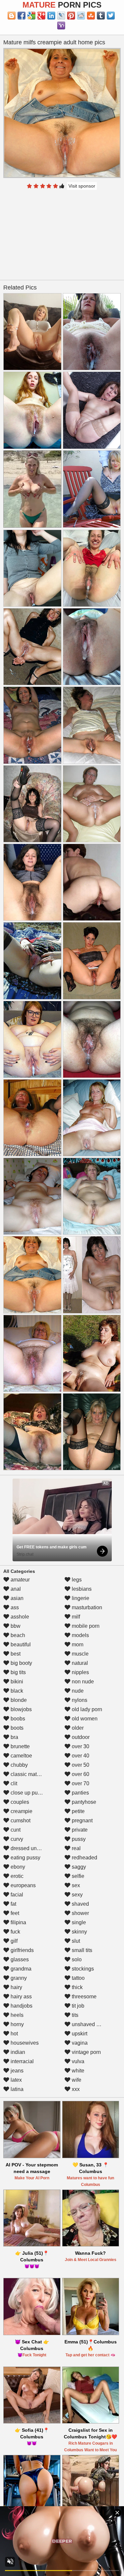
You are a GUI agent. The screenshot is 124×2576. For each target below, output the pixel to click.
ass (14, 1607)
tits (74, 2015)
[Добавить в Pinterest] (71, 16)
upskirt (79, 2034)
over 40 (80, 1756)
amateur (20, 1580)
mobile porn (85, 1626)
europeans (22, 1885)
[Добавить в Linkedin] (51, 16)
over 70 (80, 1783)
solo (76, 1959)
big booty (21, 1663)
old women (84, 1719)
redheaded (84, 1858)
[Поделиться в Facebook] (21, 16)
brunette (20, 1746)
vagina (79, 2043)
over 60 (80, 1774)
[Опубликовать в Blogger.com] (12, 16)
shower (80, 1913)
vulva (77, 2061)
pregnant (82, 1821)
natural (79, 1663)
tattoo (78, 1978)
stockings (82, 1969)
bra (14, 1737)
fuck (15, 1932)
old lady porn (86, 1709)
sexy (77, 1895)
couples (19, 1802)
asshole (19, 1617)
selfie (77, 1876)
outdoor (80, 1737)
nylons (79, 1700)
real (76, 1848)
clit (13, 1783)
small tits (81, 1950)
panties (80, 1793)
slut (75, 1941)
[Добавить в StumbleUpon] (91, 16)
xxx (75, 2089)
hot (14, 2034)
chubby (19, 1765)
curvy (16, 1839)
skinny (79, 1932)
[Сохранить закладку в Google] (31, 16)
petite (78, 1811)
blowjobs (21, 1709)
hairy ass (21, 1997)
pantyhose (83, 1802)
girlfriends (21, 1950)
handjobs (21, 2006)
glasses (19, 1959)
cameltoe (21, 1756)
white (77, 2071)
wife (76, 2080)
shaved (80, 1904)
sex (75, 1885)
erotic (16, 1876)
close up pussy (27, 1793)
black (16, 1691)
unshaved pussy (90, 2024)
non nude (82, 1682)
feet (14, 1913)
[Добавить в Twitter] (111, 16)
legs (76, 1580)
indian (17, 2052)
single (78, 1922)
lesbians (81, 1589)
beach (17, 1635)
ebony (17, 1867)
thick (77, 1987)
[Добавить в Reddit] (81, 16)
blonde (18, 1700)
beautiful (20, 1644)
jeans (16, 2071)
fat (13, 1904)
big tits (18, 1672)
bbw (15, 1626)
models (80, 1635)
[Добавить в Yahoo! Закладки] (61, 25)
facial (16, 1895)
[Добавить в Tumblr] (101, 16)
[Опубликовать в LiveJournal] (61, 16)
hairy (16, 1987)
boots (16, 1728)
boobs (17, 1719)
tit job (77, 2006)
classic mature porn (33, 1774)
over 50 (80, 1765)
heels (16, 2015)
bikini (16, 1682)
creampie (21, 1811)
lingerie (80, 1598)
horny (17, 2024)
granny (18, 1978)
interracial (21, 2061)
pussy (78, 1839)
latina (16, 2089)
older (77, 1728)
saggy (78, 1867)
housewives (24, 2043)
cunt (15, 1830)
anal (15, 1589)
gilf (13, 1941)
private (79, 1830)
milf (75, 1617)
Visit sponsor (82, 186)
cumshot (20, 1821)
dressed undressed (32, 1848)
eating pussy (25, 1858)
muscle (80, 1654)
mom (77, 1644)
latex (16, 2080)
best (15, 1654)
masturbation (86, 1607)
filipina (18, 1922)
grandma (20, 1969)
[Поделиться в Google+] (41, 16)
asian (16, 1598)
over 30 (80, 1746)
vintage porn (86, 2052)
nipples (80, 1672)
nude (77, 1691)
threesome (83, 1997)
